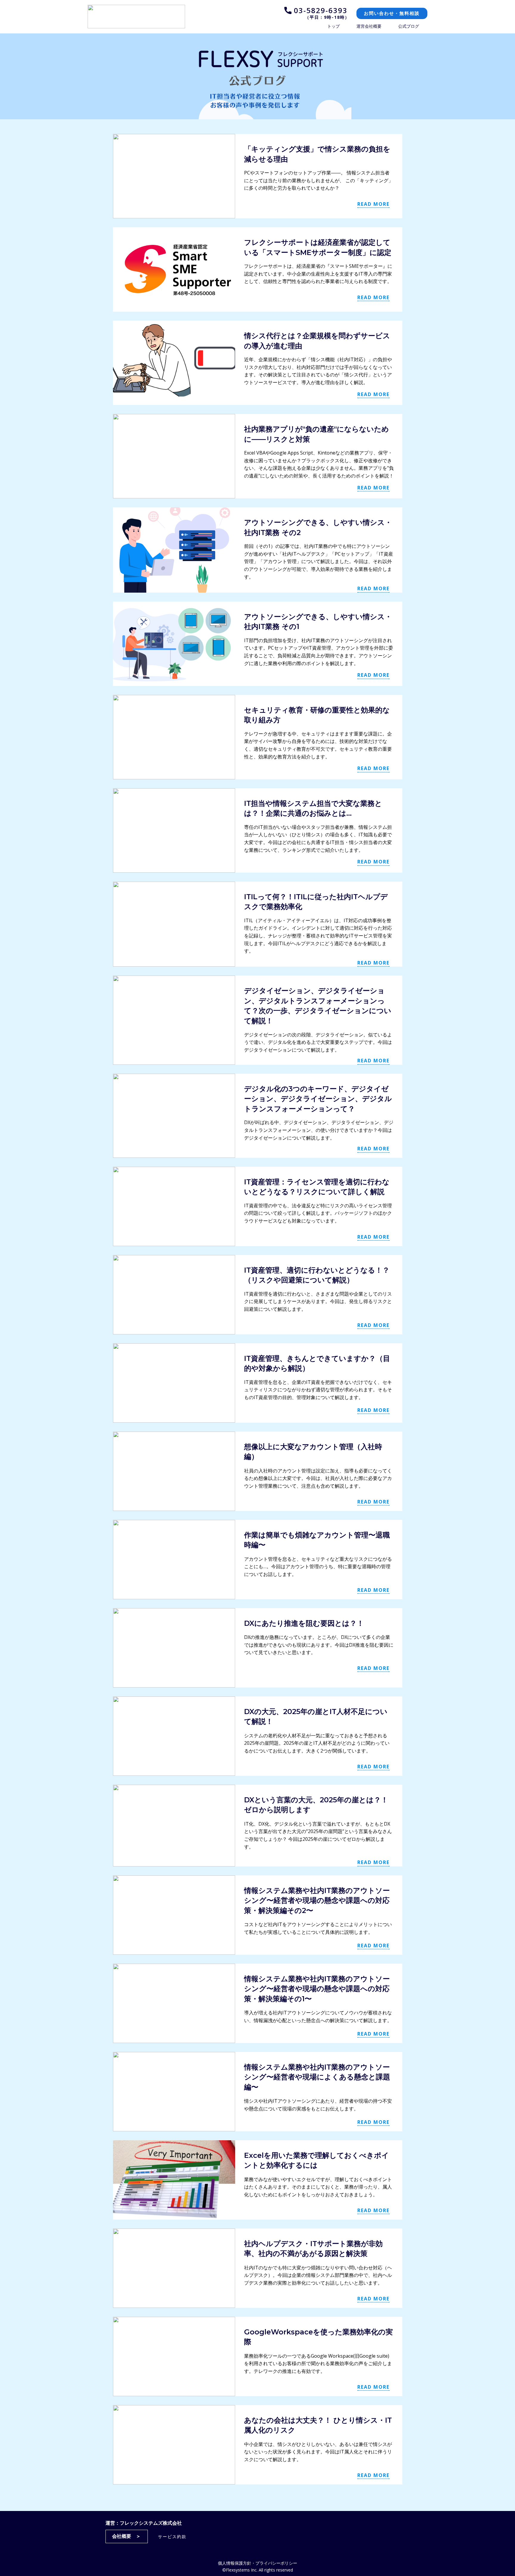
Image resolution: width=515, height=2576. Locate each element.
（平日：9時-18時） (328, 17)
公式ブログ (409, 26)
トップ (333, 26)
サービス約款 (172, 2536)
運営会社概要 (369, 26)
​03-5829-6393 (319, 10)
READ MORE (373, 204)
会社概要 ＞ (126, 2536)
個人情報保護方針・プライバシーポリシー (257, 2563)
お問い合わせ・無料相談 (392, 13)
